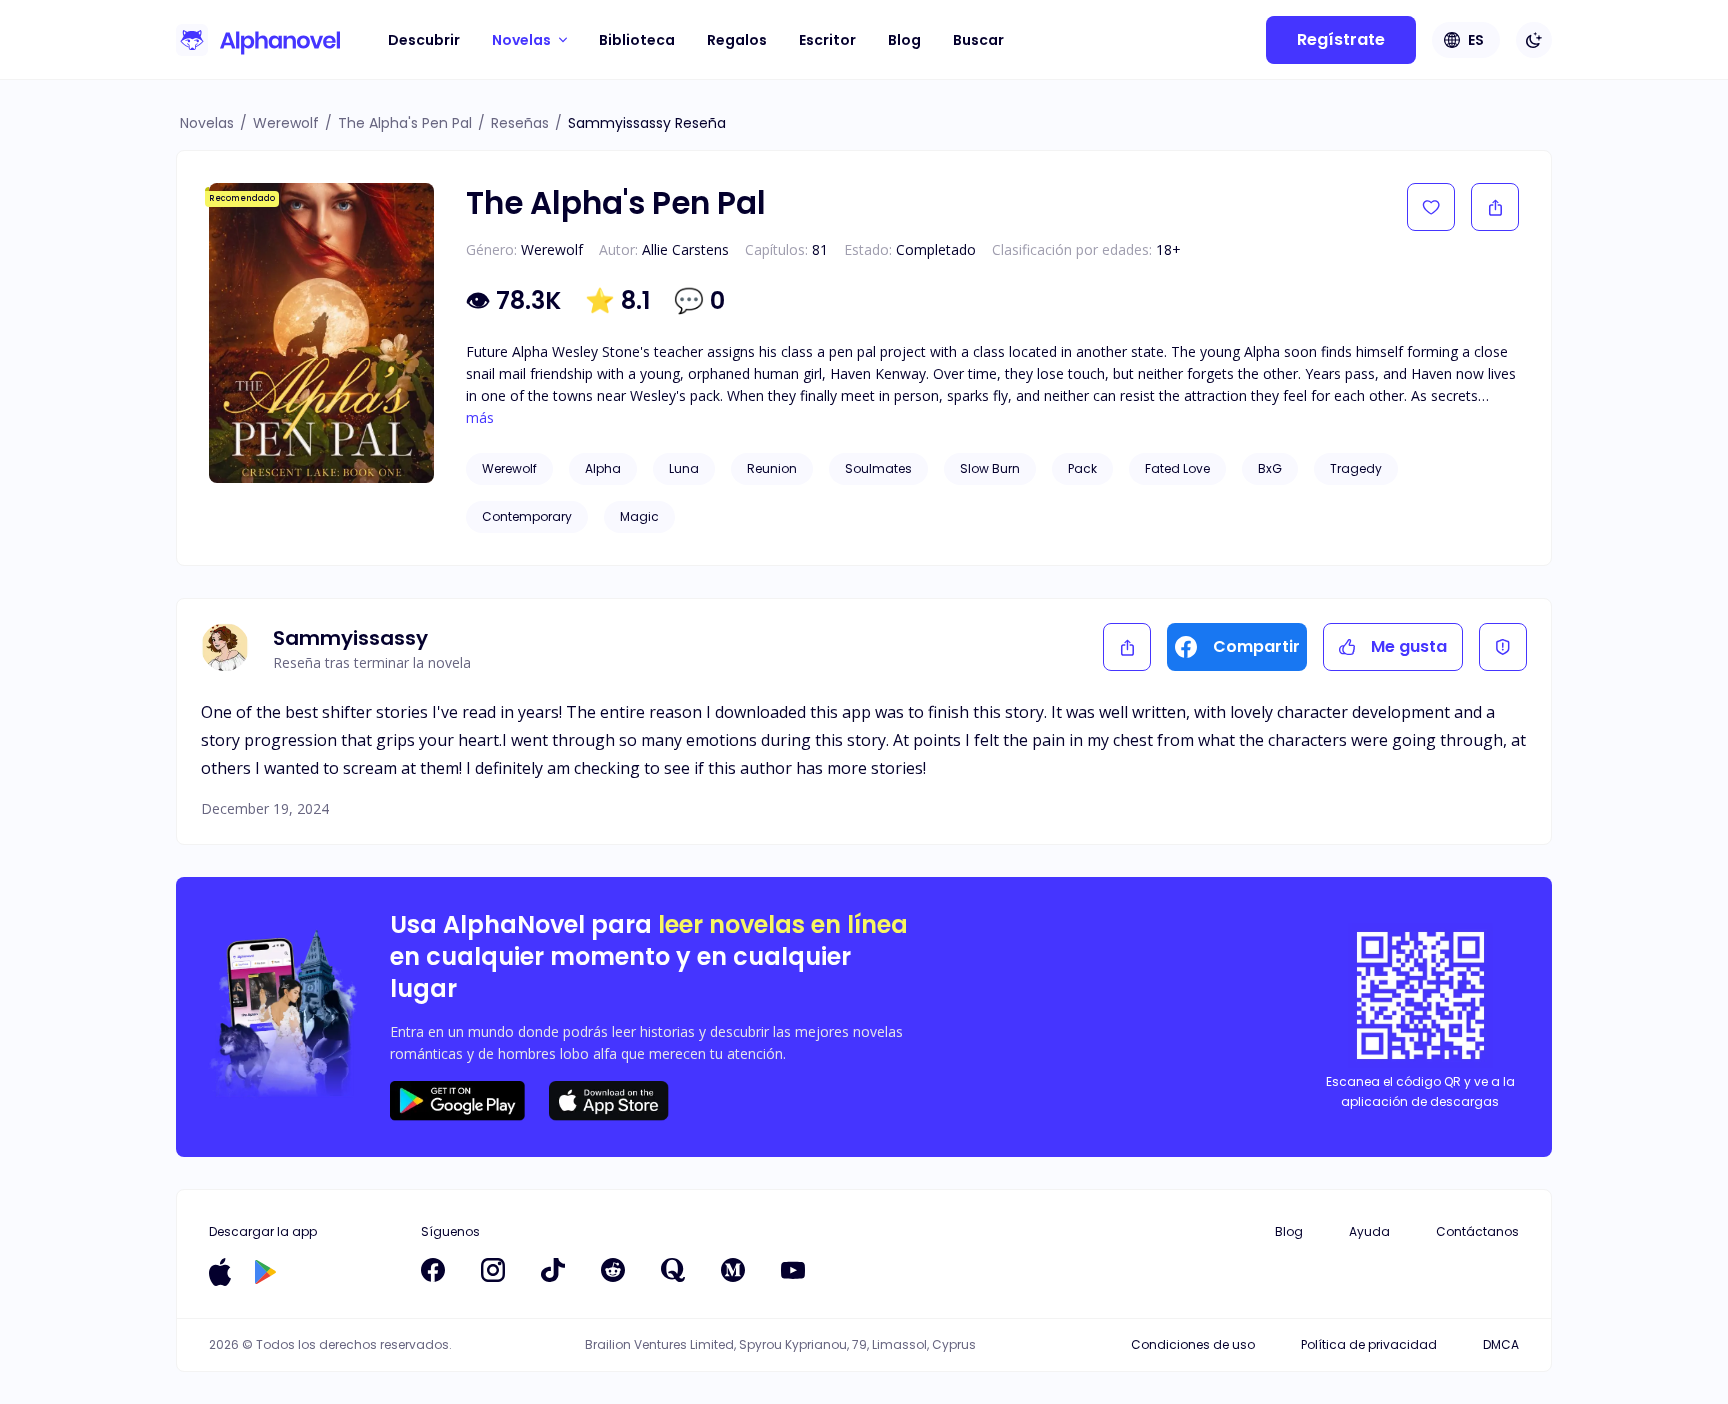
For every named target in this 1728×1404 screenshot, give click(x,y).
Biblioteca (637, 40)
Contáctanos (1477, 1231)
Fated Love (1177, 468)
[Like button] (1431, 207)
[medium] (733, 1270)
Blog (904, 40)
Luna (684, 468)
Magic (639, 516)
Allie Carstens (685, 249)
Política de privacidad (1369, 1344)
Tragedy (1356, 468)
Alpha (603, 468)
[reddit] (613, 1270)
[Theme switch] (1534, 40)
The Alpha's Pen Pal (405, 123)
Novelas (207, 123)
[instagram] (493, 1270)
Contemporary (527, 516)
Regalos (737, 40)
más (480, 418)
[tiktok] (553, 1270)
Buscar (978, 40)
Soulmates (878, 468)
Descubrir (424, 40)
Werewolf (286, 123)
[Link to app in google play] (265, 1272)
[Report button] (1503, 647)
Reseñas (520, 123)
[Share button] (1495, 207)
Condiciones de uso (1193, 1344)
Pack (1082, 468)
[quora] (673, 1270)
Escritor (827, 40)
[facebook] (433, 1270)
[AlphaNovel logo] (258, 40)
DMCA (1501, 1344)
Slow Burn (990, 468)
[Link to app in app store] (220, 1272)
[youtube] (793, 1270)
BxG (1270, 468)
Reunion (772, 468)
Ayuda (1369, 1231)
